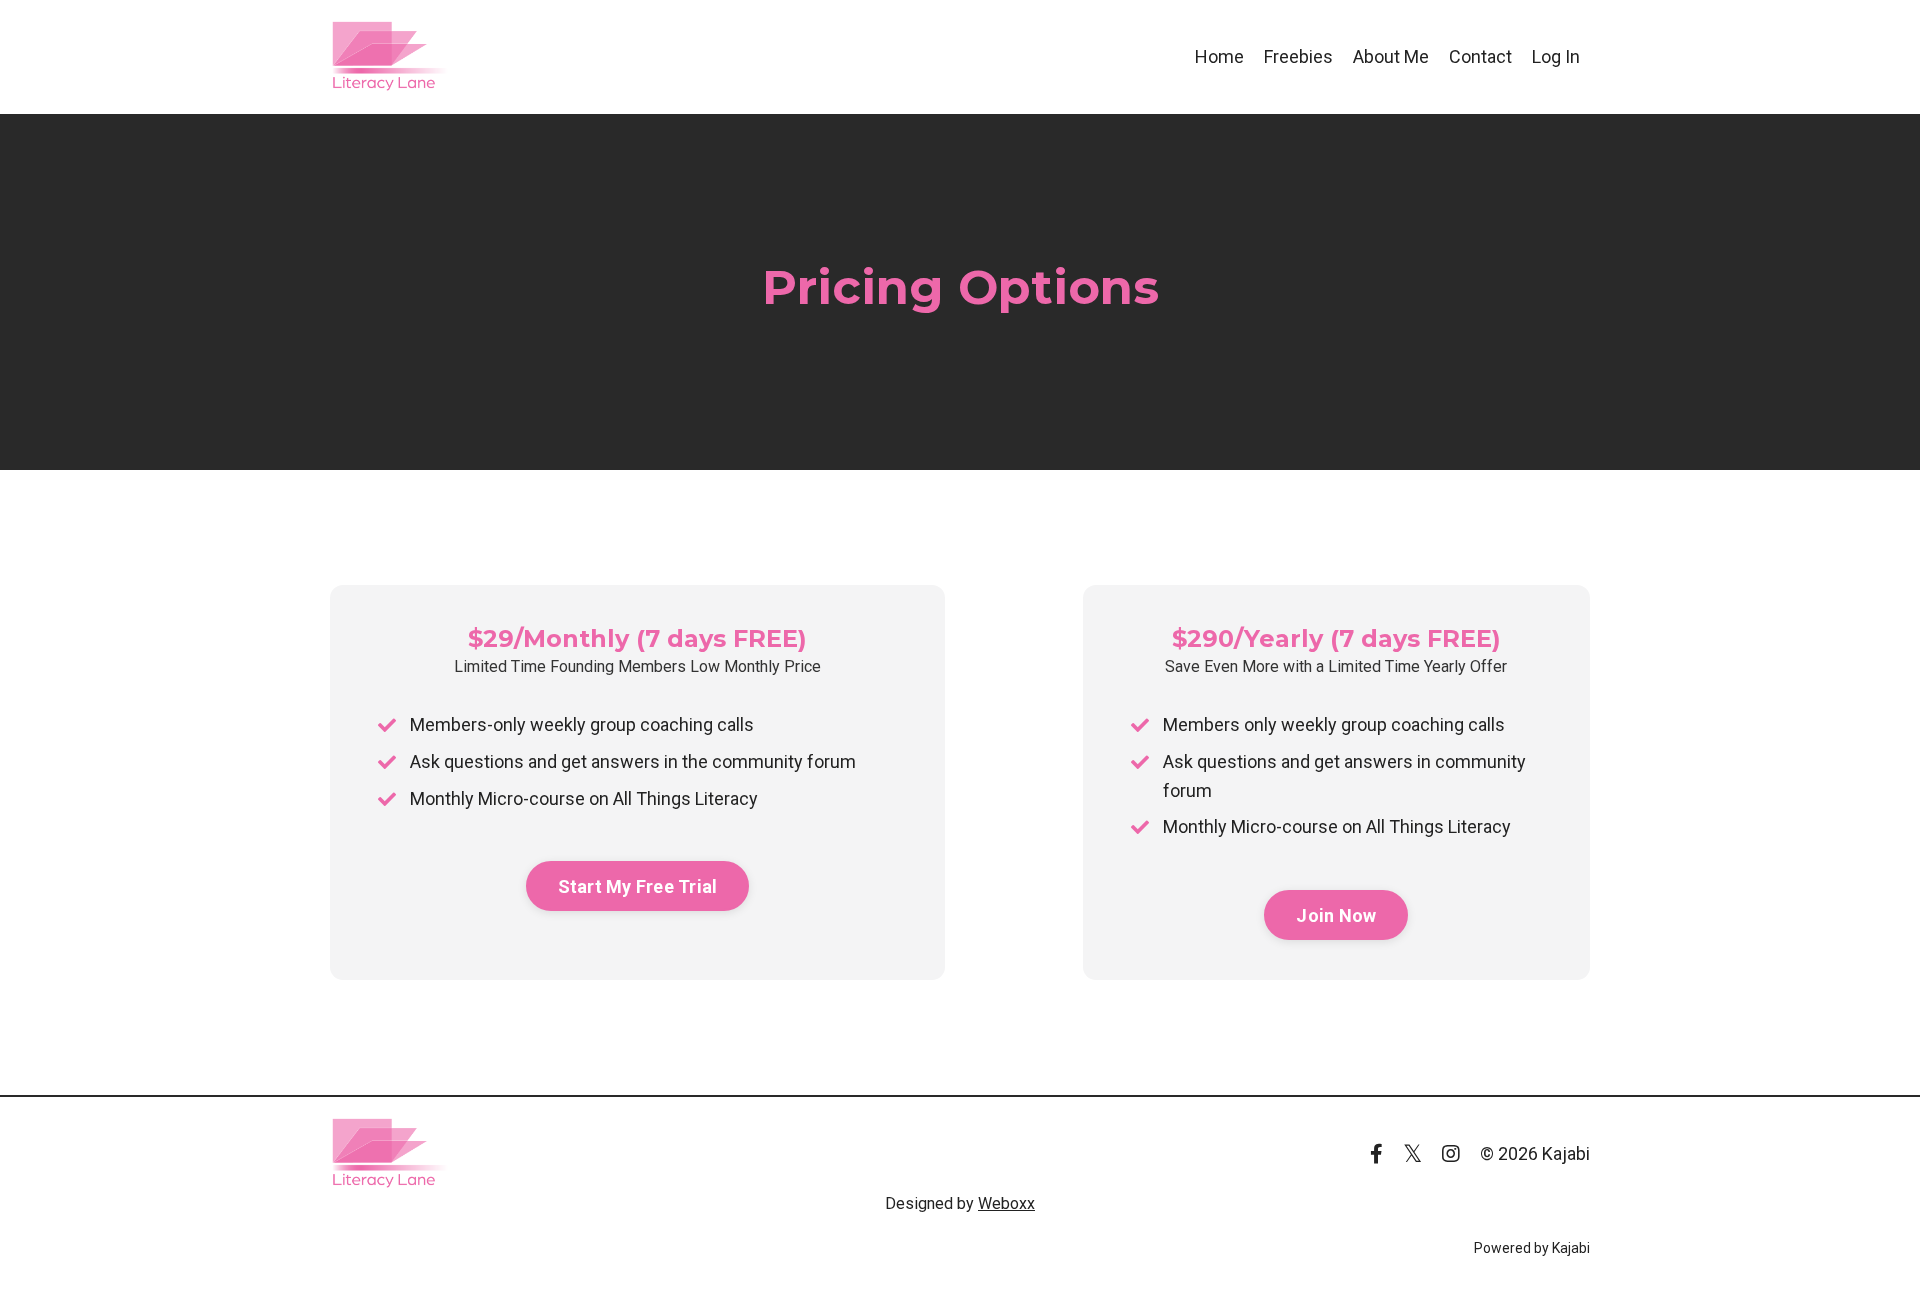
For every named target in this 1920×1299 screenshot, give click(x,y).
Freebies (1298, 56)
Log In (1556, 56)
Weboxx (1006, 1203)
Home (1219, 56)
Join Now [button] (1336, 915)
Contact (1480, 56)
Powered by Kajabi (1532, 1248)
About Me (1391, 56)
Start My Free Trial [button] (638, 886)
